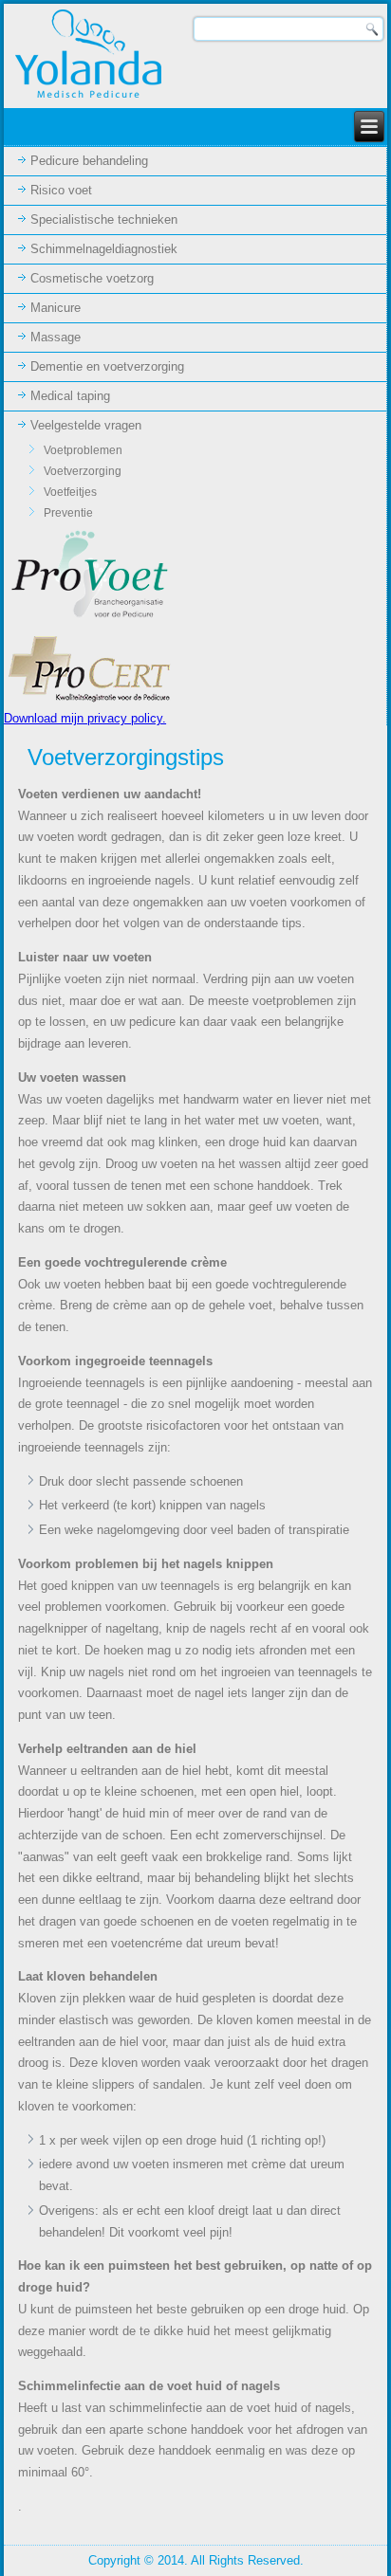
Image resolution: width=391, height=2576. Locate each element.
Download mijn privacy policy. (85, 718)
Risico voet (61, 190)
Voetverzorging (83, 471)
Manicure (56, 308)
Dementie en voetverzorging (107, 366)
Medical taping (70, 396)
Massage (56, 337)
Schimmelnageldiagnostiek (104, 249)
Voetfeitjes (70, 492)
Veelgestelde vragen (86, 425)
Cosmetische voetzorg (92, 278)
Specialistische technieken (104, 219)
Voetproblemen (83, 450)
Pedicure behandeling (89, 161)
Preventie (68, 513)
